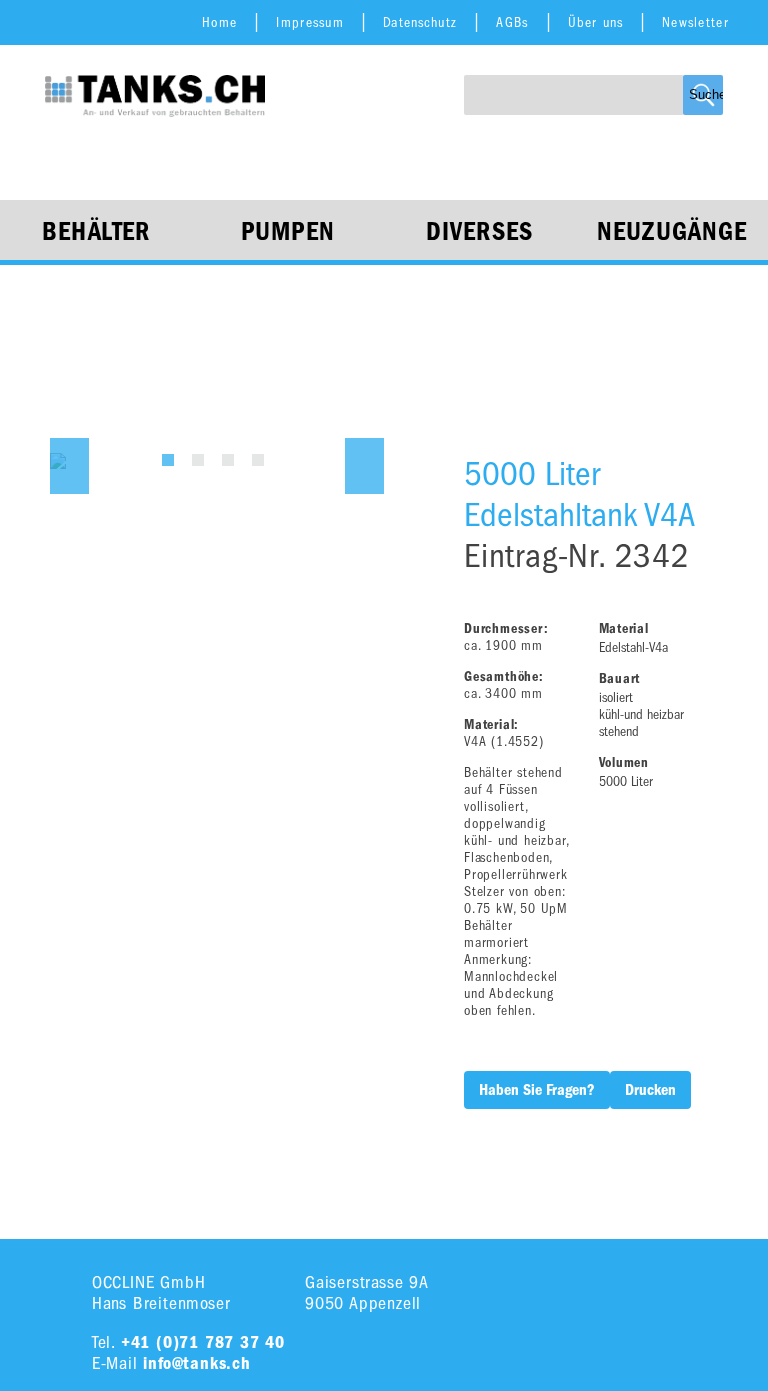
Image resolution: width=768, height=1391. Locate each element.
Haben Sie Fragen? (537, 1090)
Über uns (595, 22)
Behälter (96, 232)
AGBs (512, 22)
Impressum (310, 22)
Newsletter (695, 22)
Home (219, 22)
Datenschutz (420, 22)
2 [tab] (198, 460)
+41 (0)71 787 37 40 (203, 1342)
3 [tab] (228, 460)
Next (364, 466)
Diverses (479, 232)
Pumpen (288, 232)
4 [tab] (258, 460)
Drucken (650, 1090)
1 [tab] (168, 460)
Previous (69, 466)
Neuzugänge (672, 232)
